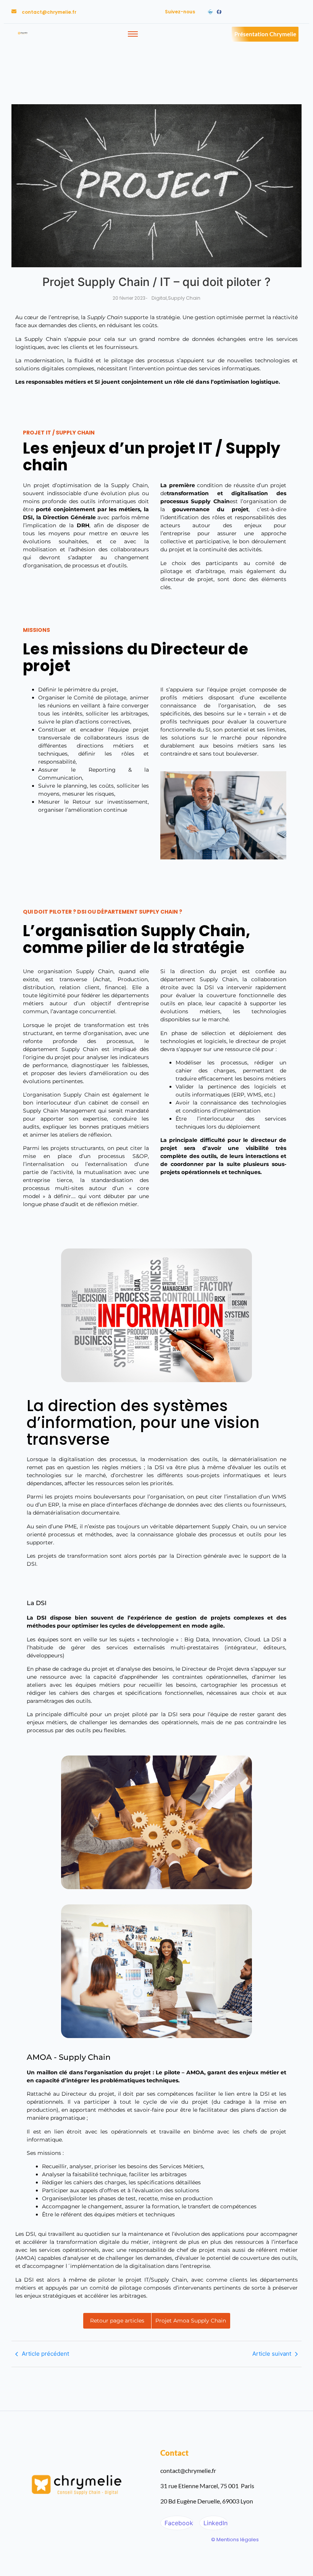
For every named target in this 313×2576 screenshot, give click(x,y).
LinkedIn (215, 2523)
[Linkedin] (210, 12)
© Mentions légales (235, 2540)
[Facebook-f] (219, 12)
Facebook (178, 2523)
